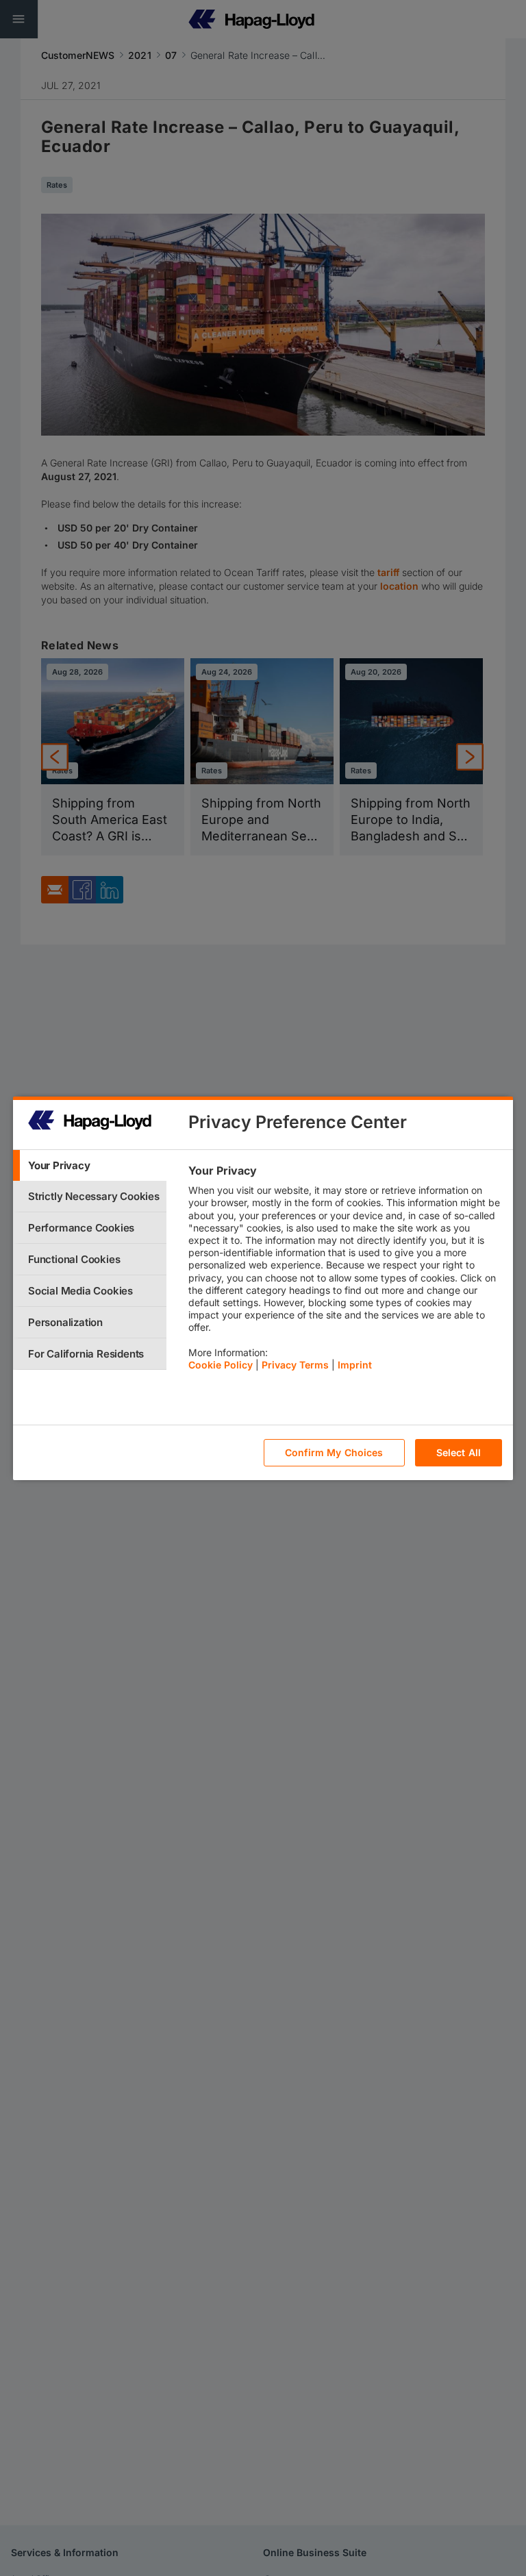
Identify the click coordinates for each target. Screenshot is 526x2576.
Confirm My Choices (334, 1452)
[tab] (90, 1165)
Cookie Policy (221, 1365)
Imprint (355, 1365)
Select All (459, 1452)
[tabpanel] (345, 1271)
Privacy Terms (295, 1365)
